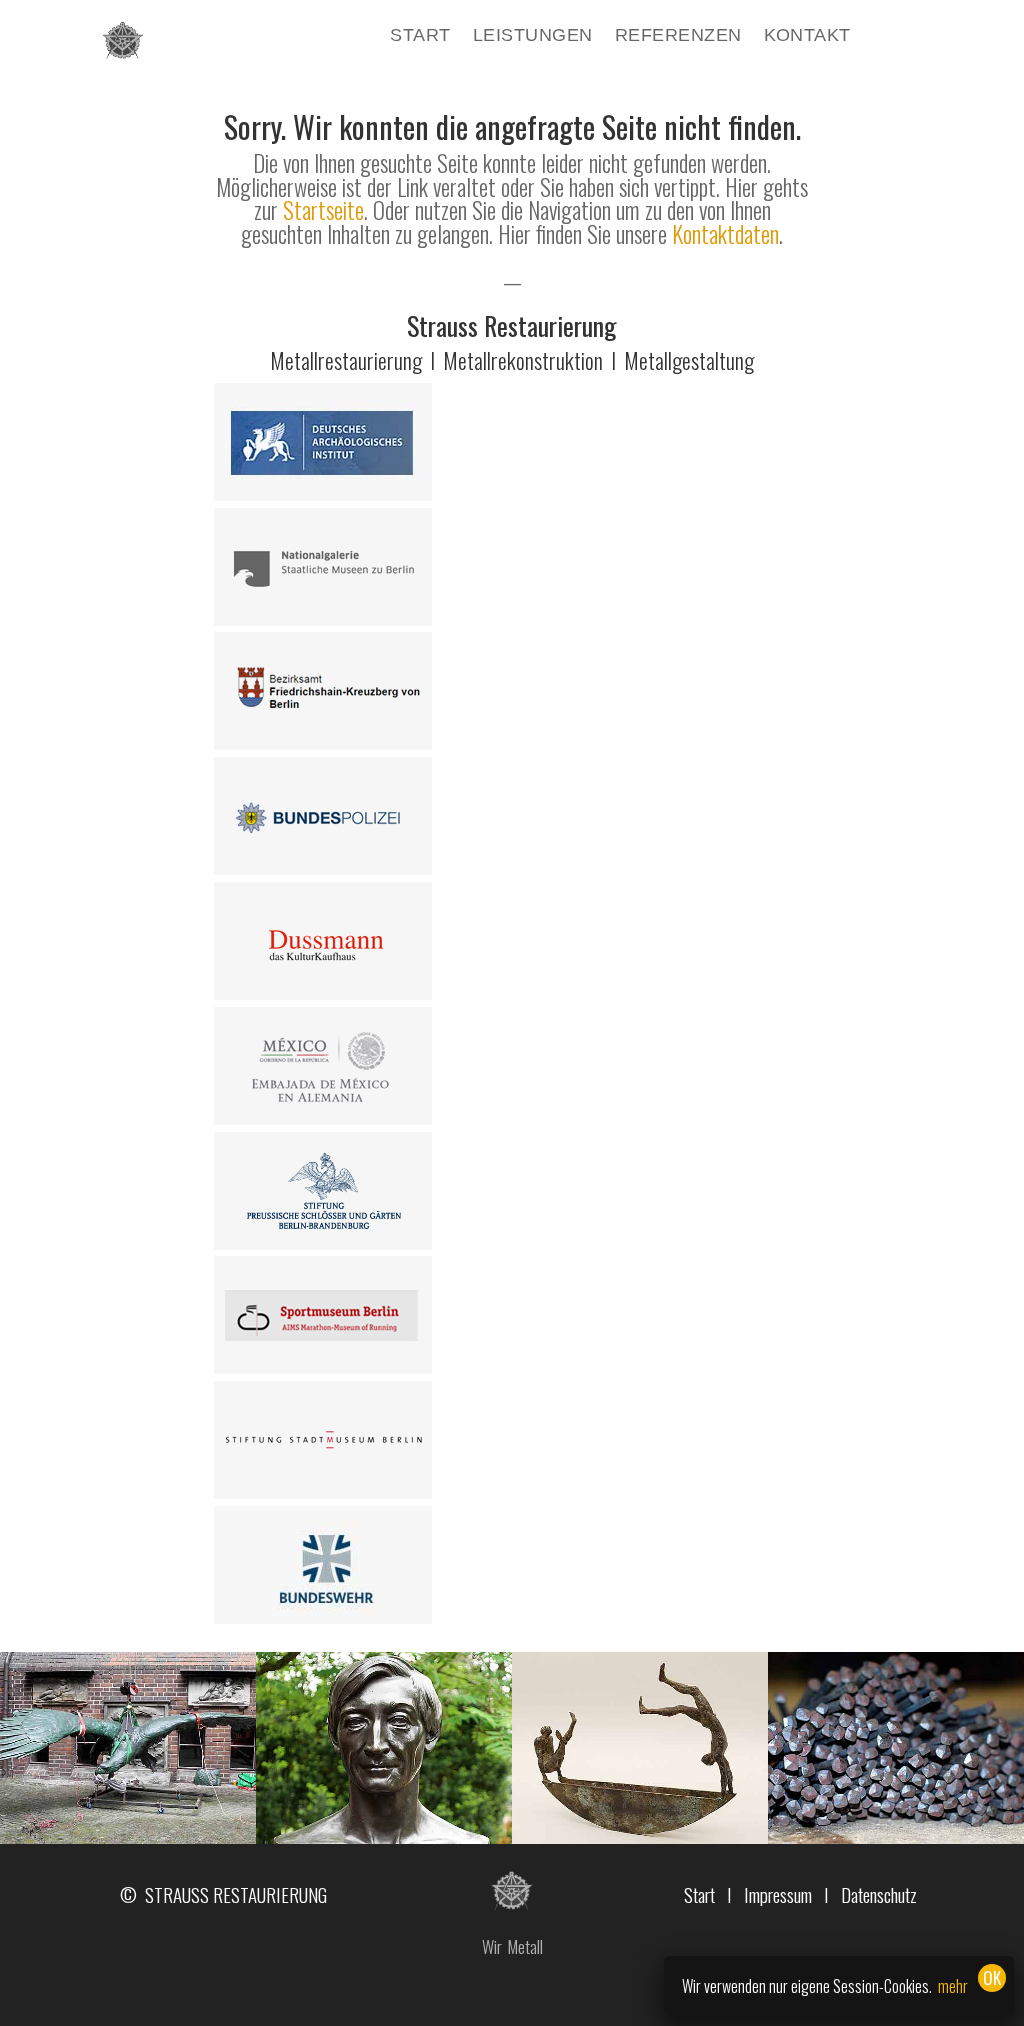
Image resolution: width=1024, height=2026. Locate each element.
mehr (953, 1986)
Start (420, 36)
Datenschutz (879, 1894)
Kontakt (807, 36)
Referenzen (678, 36)
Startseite (323, 210)
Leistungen (533, 36)
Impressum (778, 1894)
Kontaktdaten (725, 234)
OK (992, 1977)
